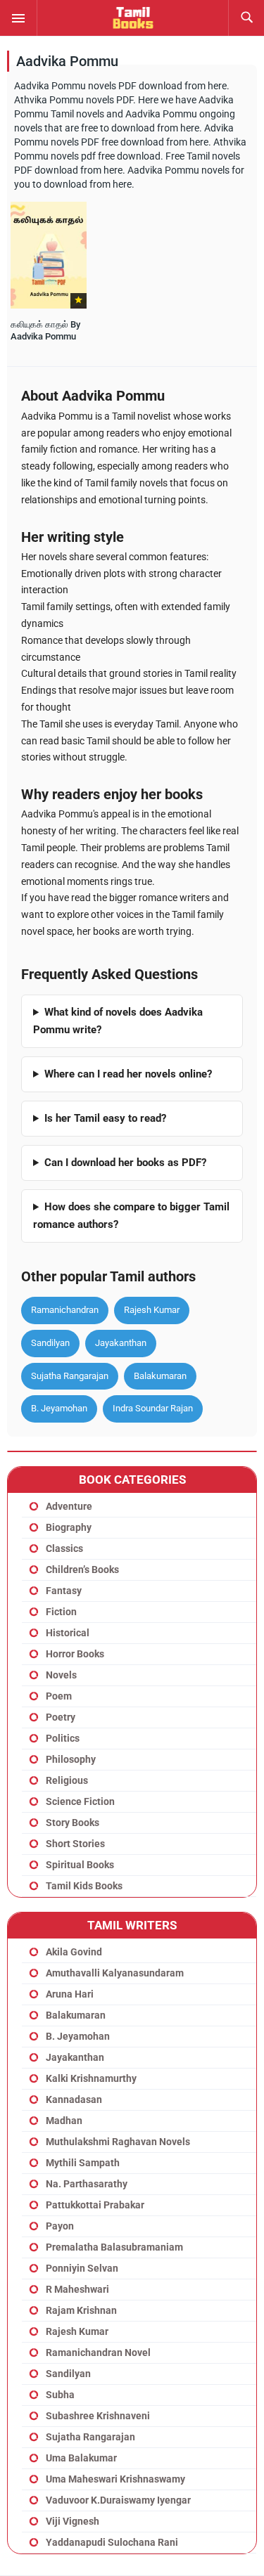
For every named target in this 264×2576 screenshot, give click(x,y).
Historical (68, 1633)
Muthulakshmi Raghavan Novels (118, 2142)
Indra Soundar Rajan (153, 1408)
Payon (60, 2226)
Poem (59, 1696)
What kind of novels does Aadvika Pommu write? (118, 1021)
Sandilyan (50, 1343)
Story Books (73, 1823)
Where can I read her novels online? (128, 1074)
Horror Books (75, 1654)
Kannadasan (74, 2099)
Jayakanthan (121, 1343)
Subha (60, 2395)
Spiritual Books (80, 1865)
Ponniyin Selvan (82, 2268)
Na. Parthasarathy (87, 2184)
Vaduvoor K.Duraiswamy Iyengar (118, 2500)
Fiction (61, 1612)
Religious (67, 1780)
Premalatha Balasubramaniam (114, 2247)
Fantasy (64, 1591)
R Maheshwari (77, 2289)
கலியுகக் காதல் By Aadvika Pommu (45, 330)
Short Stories (75, 1844)
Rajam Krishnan (81, 2310)
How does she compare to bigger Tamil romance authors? (131, 1216)
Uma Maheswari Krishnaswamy (115, 2479)
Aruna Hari (70, 1994)
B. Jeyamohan (59, 1408)
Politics (63, 1738)
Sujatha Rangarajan (70, 1376)
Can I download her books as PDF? (125, 1163)
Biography (69, 1527)
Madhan (64, 2121)
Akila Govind (74, 1952)
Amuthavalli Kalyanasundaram (115, 1973)
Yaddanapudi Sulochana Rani (112, 2542)
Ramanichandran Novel (98, 2352)
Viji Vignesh (73, 2521)
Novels (61, 1675)
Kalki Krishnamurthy (91, 2078)
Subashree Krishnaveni (98, 2416)
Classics (64, 1548)
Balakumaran (160, 1376)
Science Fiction (80, 1801)
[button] (18, 18)
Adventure (69, 1506)
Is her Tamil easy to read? (105, 1118)
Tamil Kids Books (84, 1886)
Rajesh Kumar (152, 1310)
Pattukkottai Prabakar (95, 2205)
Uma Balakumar (81, 2458)
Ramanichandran (65, 1310)
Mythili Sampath (83, 2163)
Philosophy (71, 1759)
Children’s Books (82, 1569)
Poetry (61, 1717)
